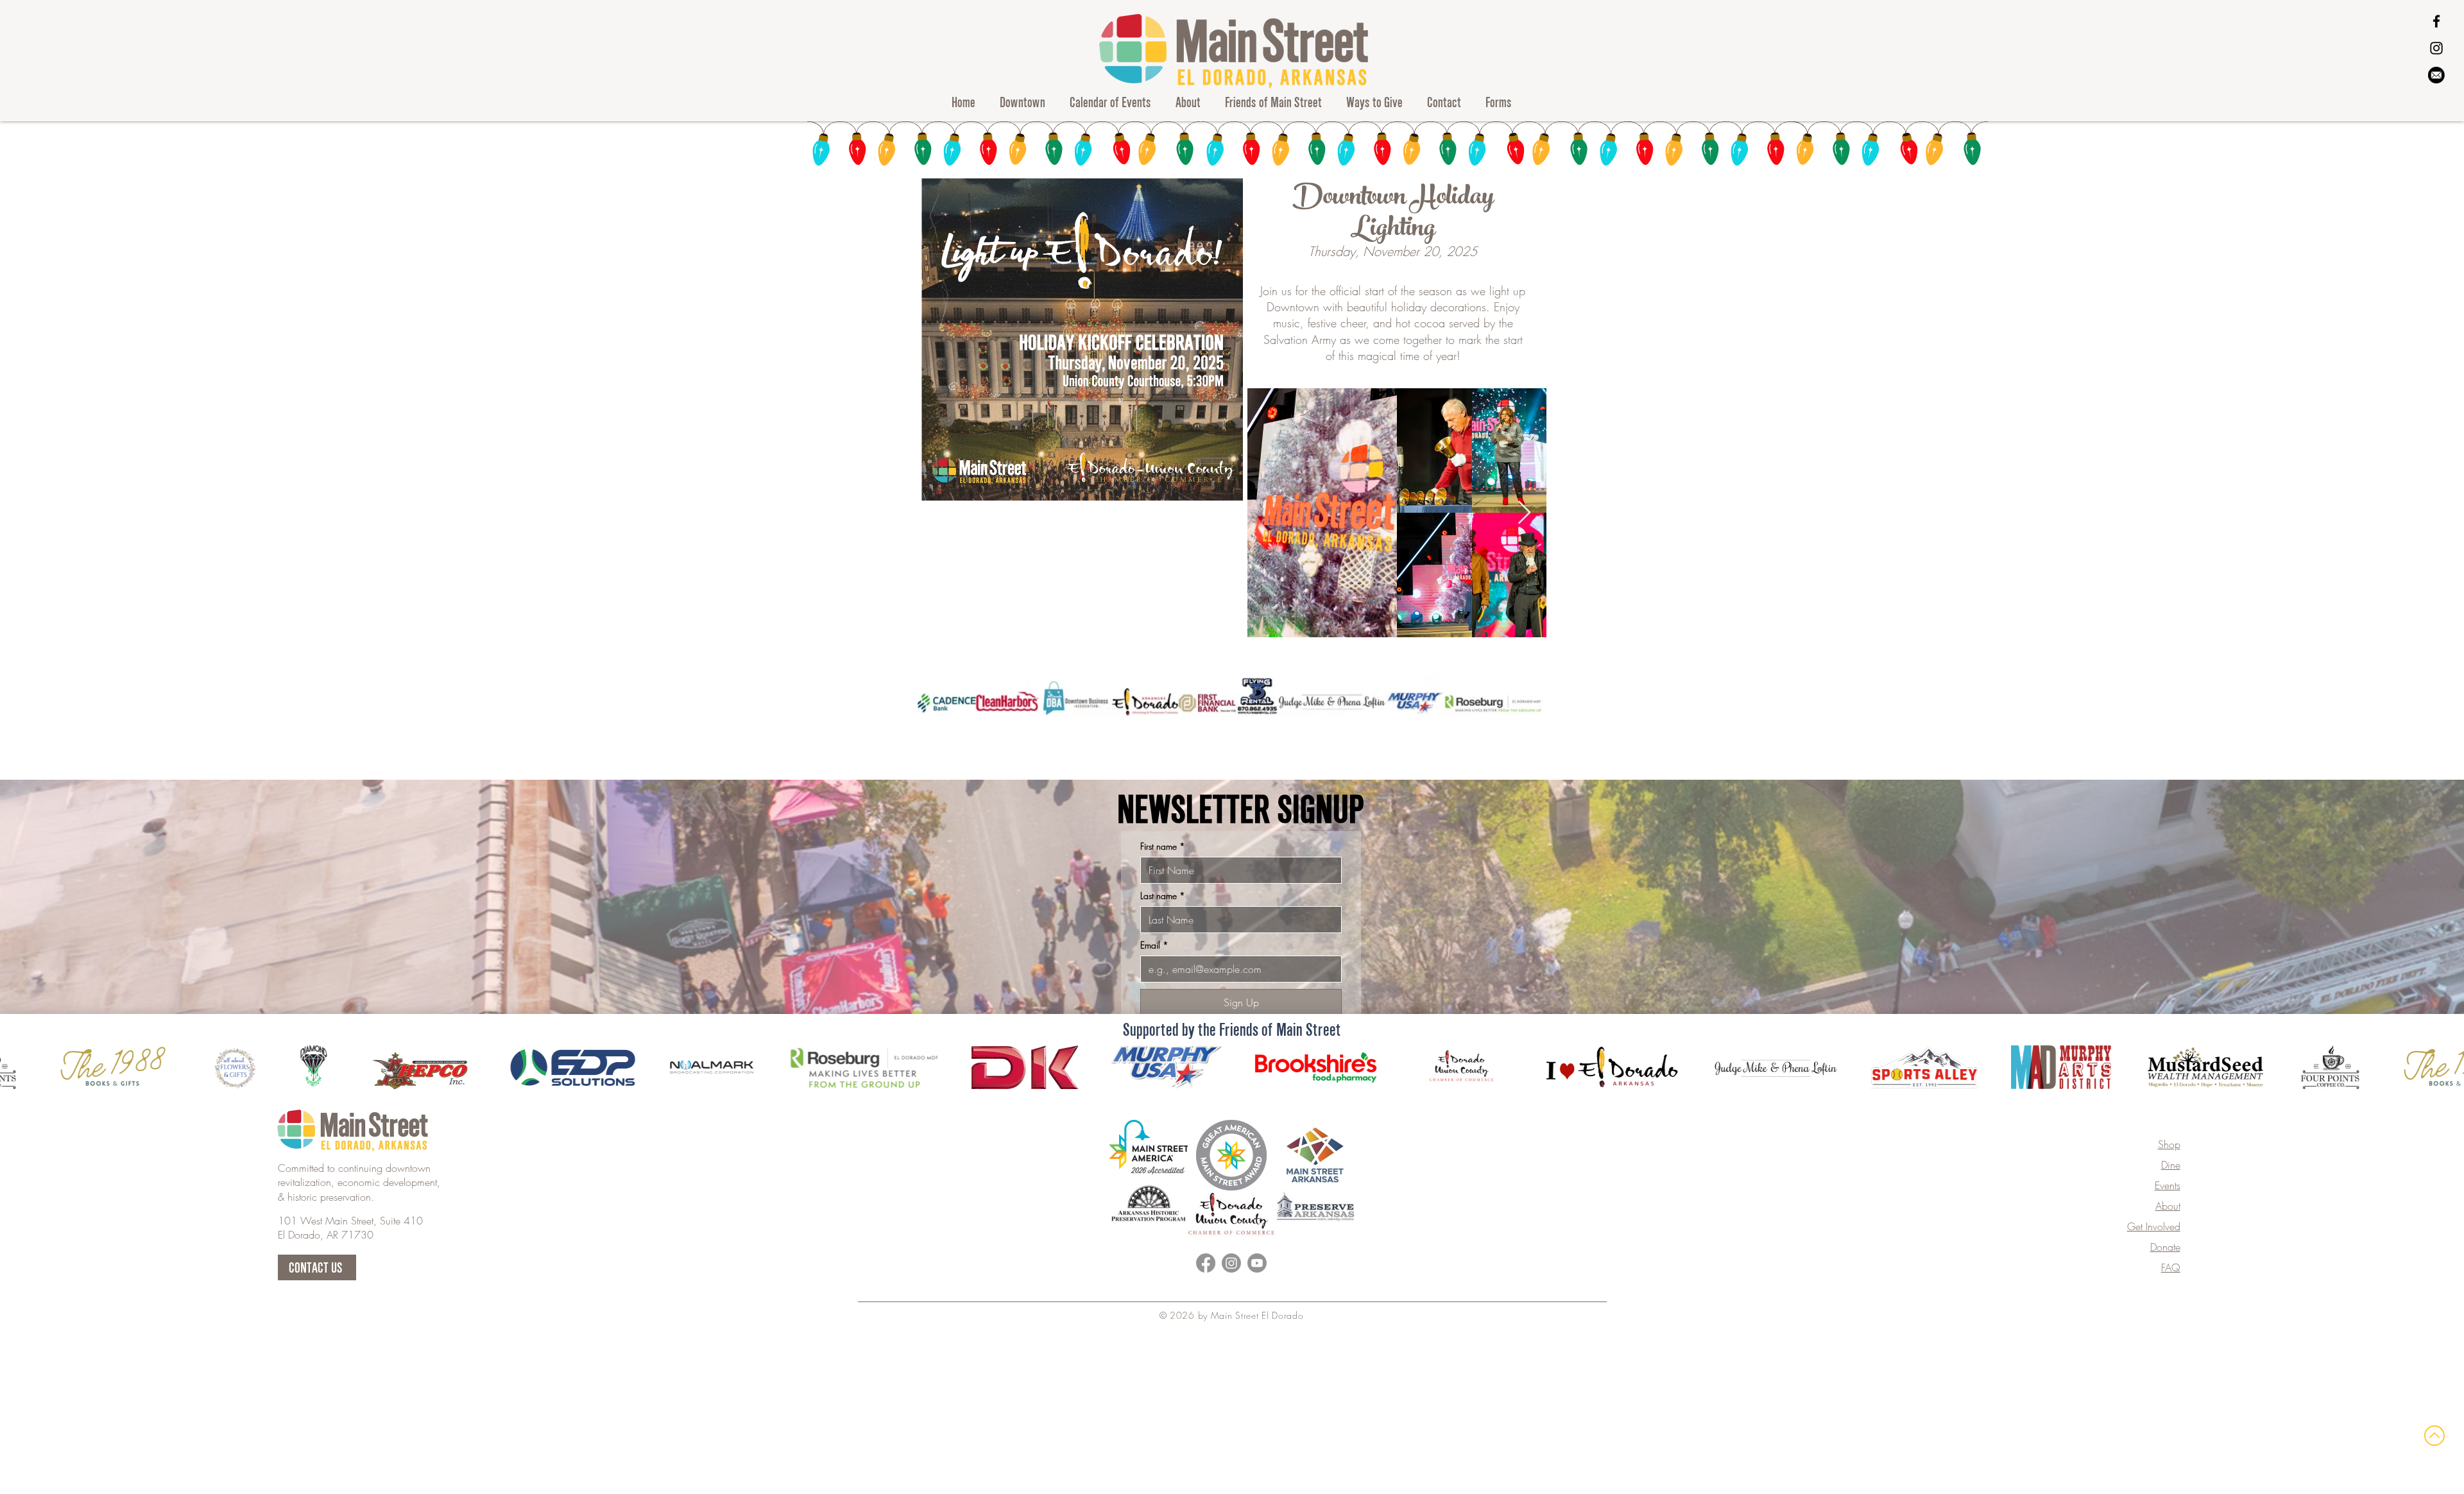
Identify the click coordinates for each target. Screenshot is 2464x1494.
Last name (1163, 896)
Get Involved (2154, 1226)
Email (1154, 945)
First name (1163, 846)
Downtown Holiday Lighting (1393, 215)
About (2168, 1206)
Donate (2165, 1247)
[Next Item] (1524, 513)
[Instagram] (2436, 48)
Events (2168, 1185)
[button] (1022, 102)
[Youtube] (1257, 1263)
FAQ (2171, 1267)
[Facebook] (2436, 21)
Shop (2169, 1144)
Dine (2171, 1165)
